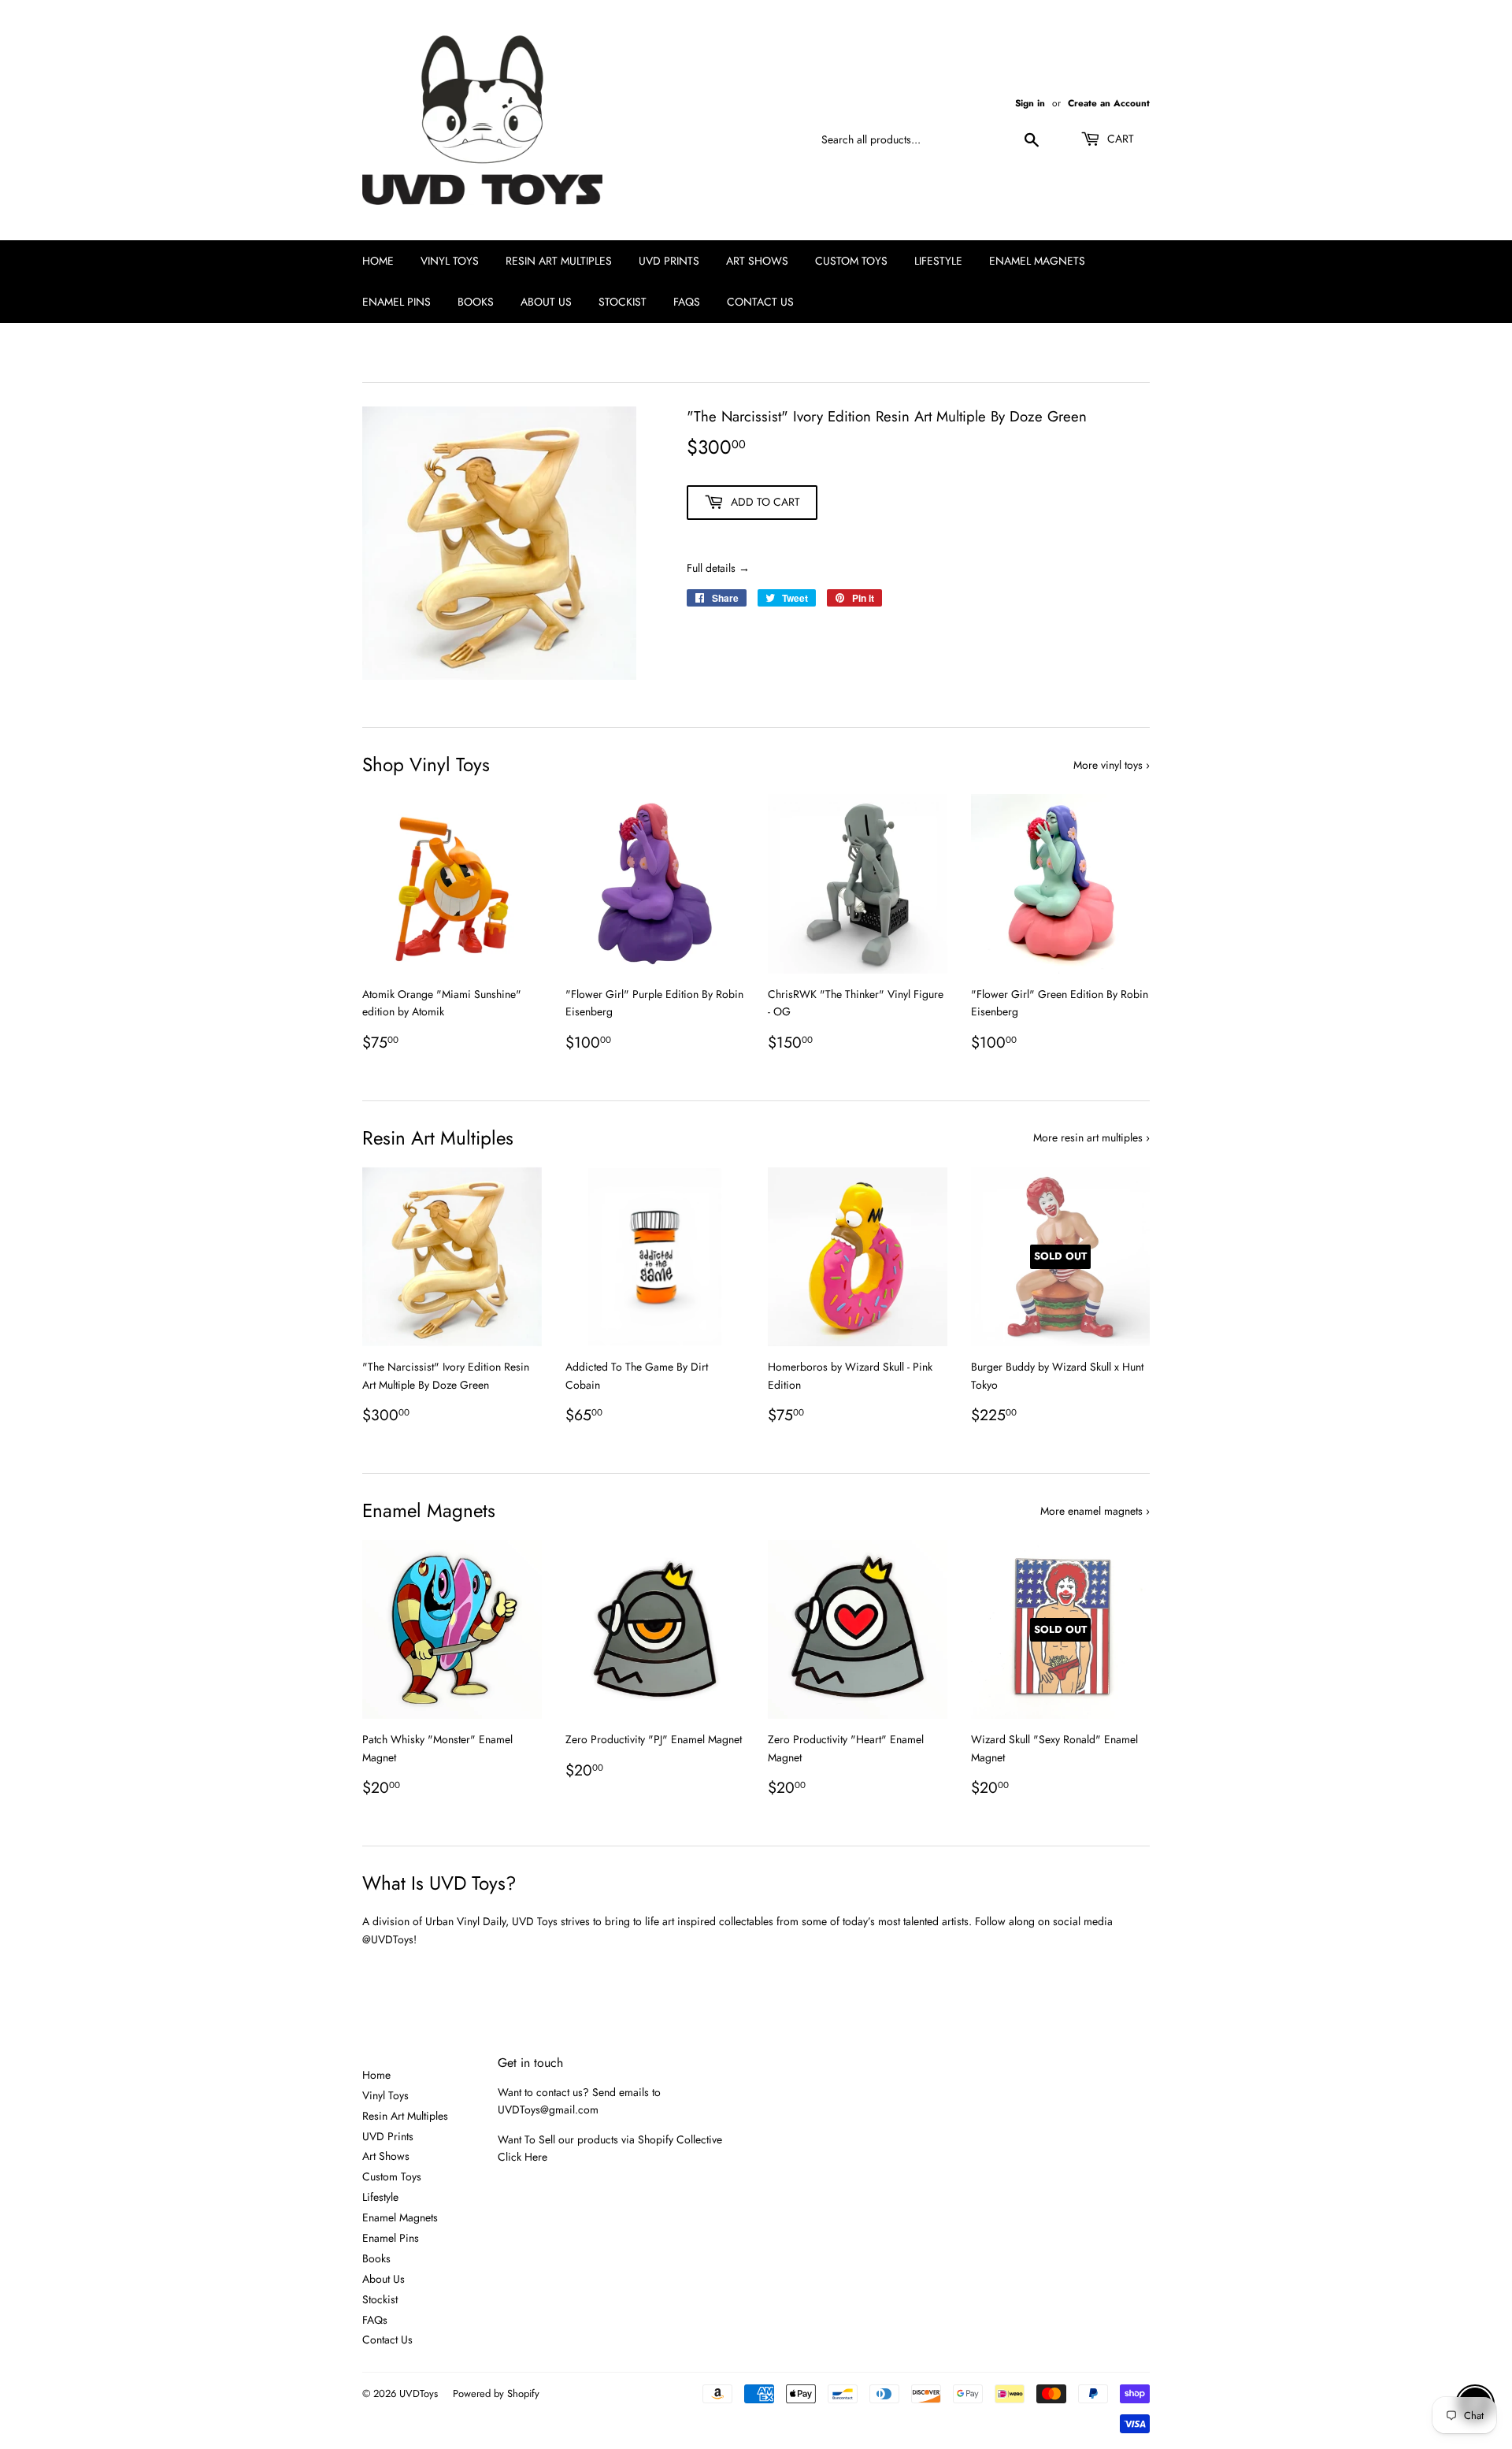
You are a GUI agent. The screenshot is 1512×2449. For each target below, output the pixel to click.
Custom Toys (851, 261)
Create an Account (1109, 103)
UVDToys (419, 2393)
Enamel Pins (397, 302)
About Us (546, 302)
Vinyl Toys (450, 261)
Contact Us (760, 302)
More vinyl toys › (1112, 765)
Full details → (718, 568)
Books (476, 302)
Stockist (623, 302)
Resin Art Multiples (559, 261)
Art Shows (757, 261)
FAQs (687, 302)
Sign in (1030, 103)
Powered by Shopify (496, 2393)
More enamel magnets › (1095, 1511)
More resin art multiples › (1091, 1137)
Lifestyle (938, 261)
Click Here (523, 2157)
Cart (1119, 139)
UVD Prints (669, 261)
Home (378, 261)
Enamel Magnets (1037, 261)
